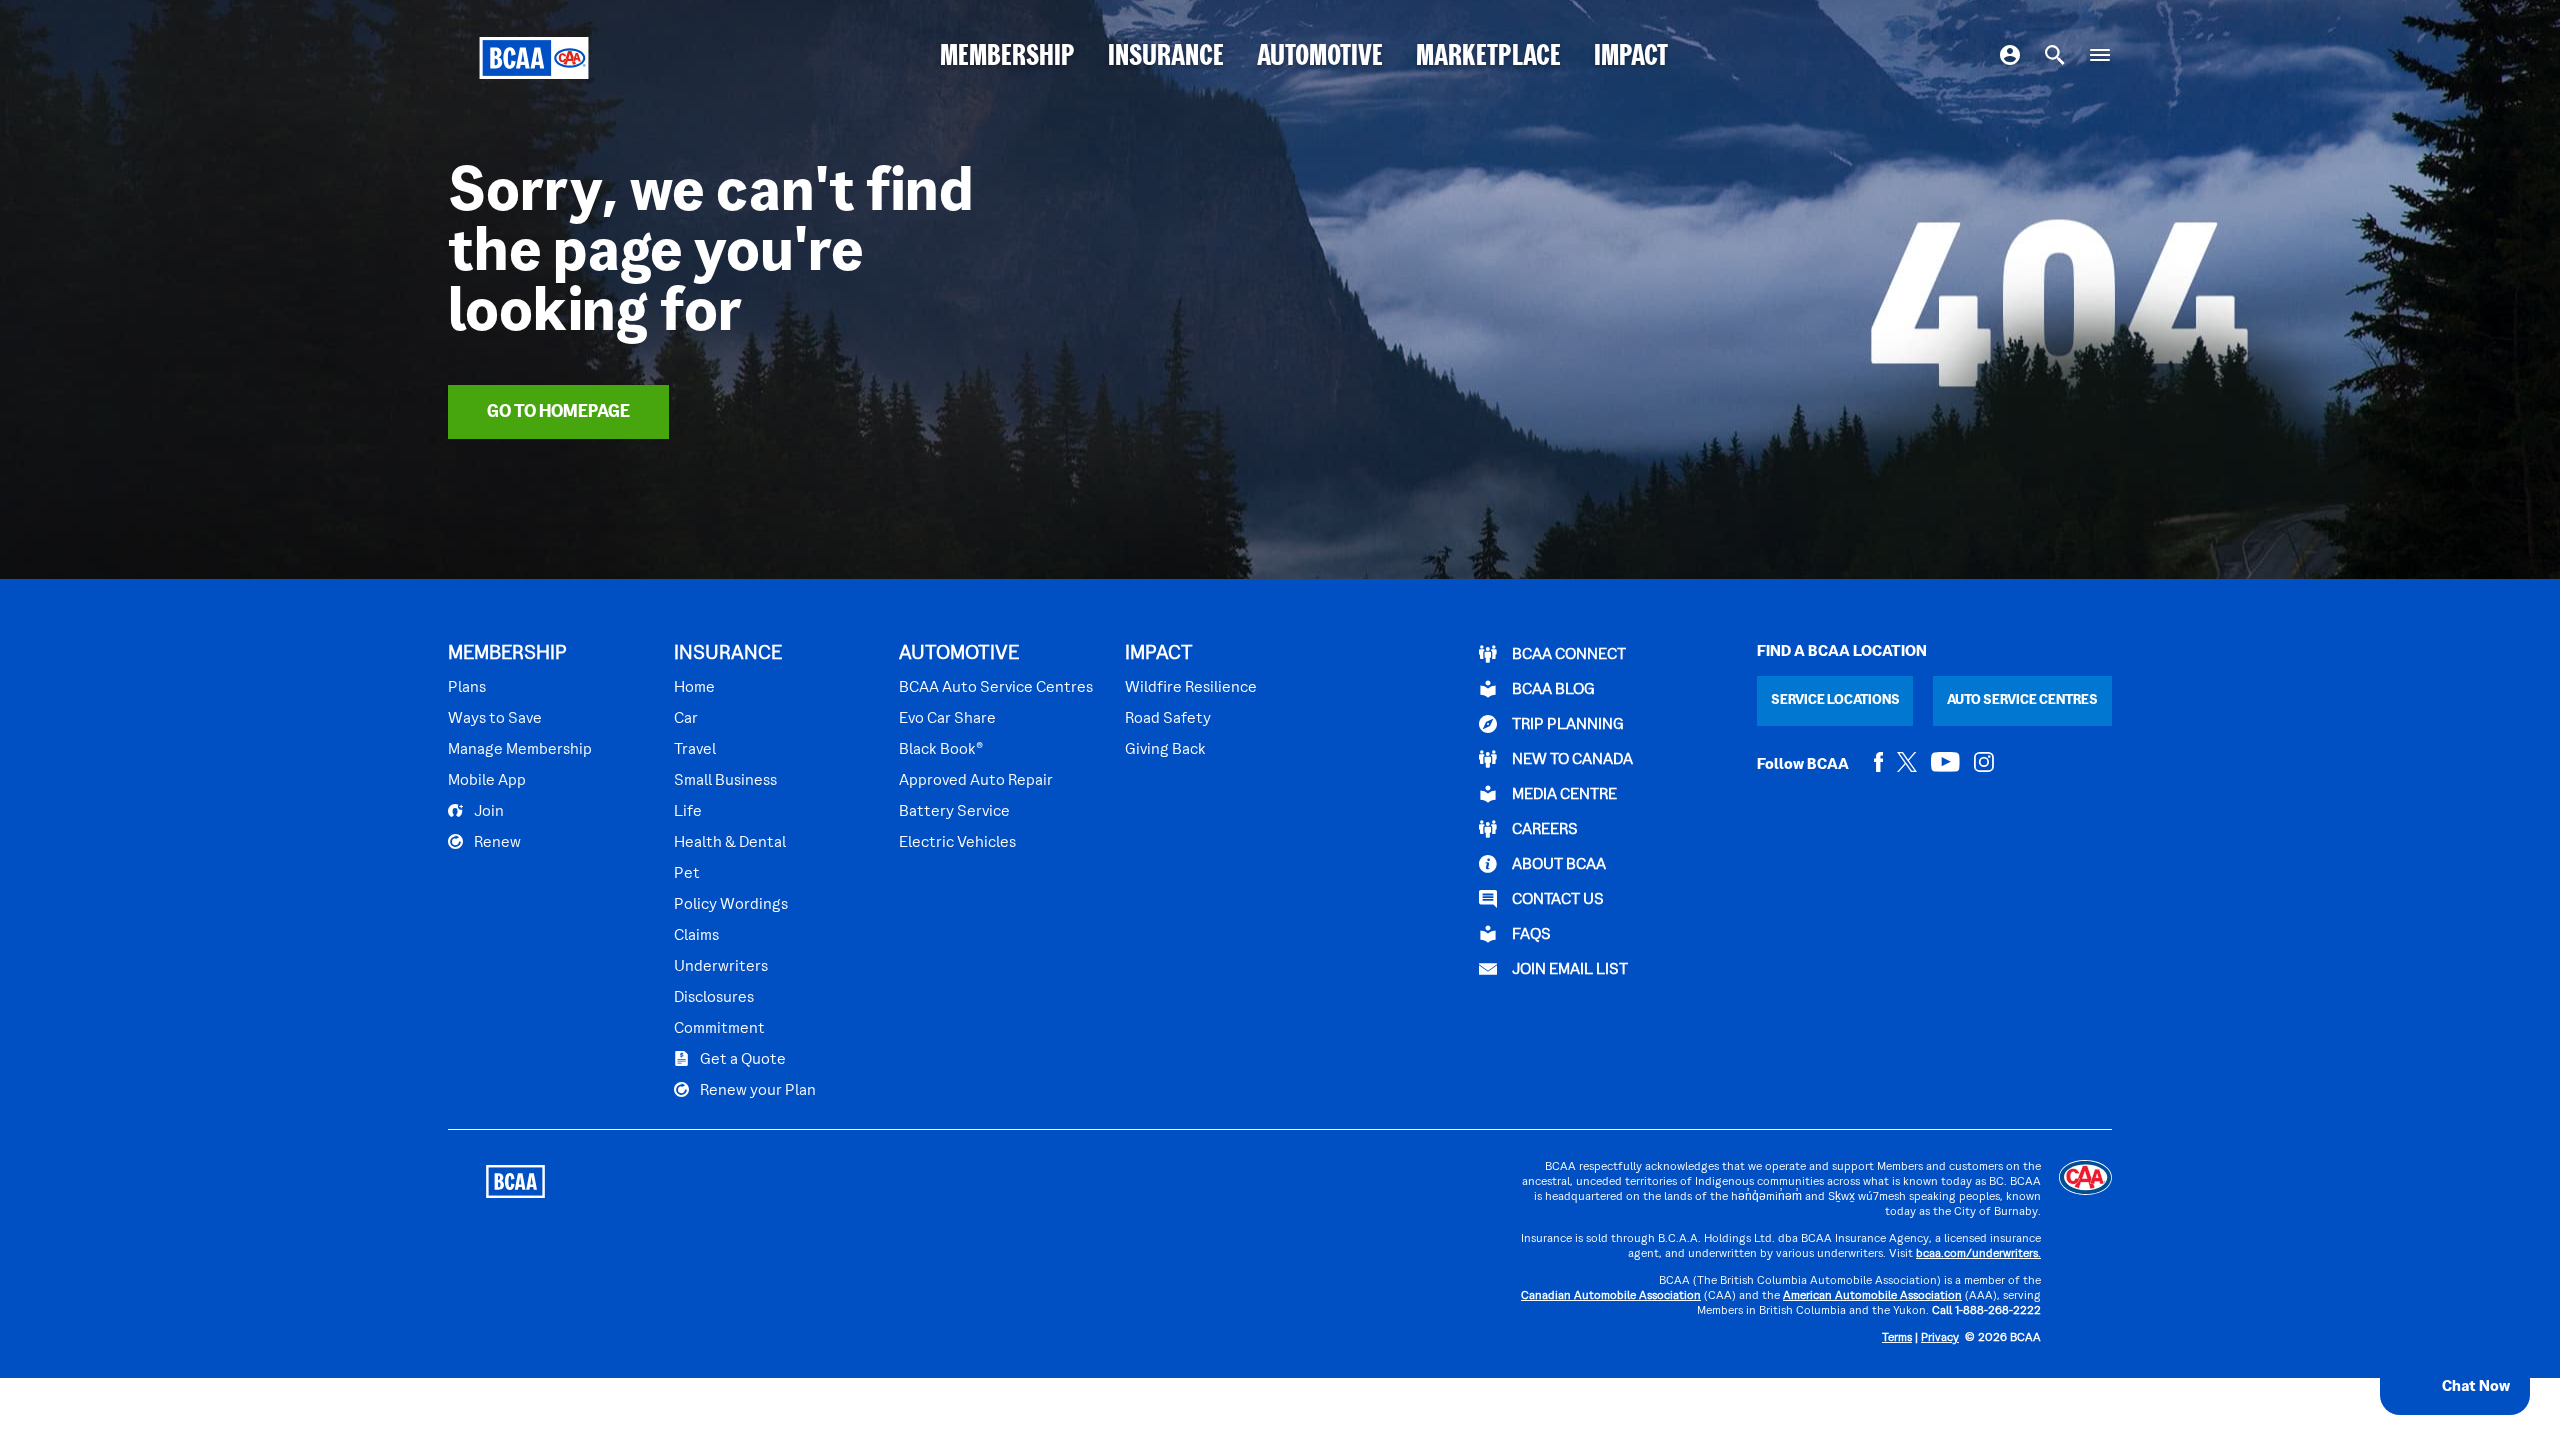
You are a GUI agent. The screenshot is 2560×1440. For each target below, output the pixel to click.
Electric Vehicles (957, 843)
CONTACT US (1556, 900)
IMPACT (1631, 57)
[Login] (2010, 58)
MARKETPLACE (1488, 57)
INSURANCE (1166, 57)
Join (487, 812)
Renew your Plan (756, 1091)
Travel (695, 750)
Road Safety (1168, 719)
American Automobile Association (1872, 1296)
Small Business (725, 781)
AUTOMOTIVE (1320, 57)
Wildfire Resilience (1191, 688)
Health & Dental (730, 843)
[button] (2455, 1387)
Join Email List (1568, 970)
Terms (1897, 1338)
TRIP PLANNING (1566, 725)
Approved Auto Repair (976, 781)
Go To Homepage (558, 412)
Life (688, 812)
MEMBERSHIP (1007, 57)
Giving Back (1165, 750)
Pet (687, 874)
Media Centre (1563, 795)
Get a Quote (741, 1060)
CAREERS (1543, 830)
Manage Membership (520, 750)
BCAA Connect (1567, 655)
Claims (696, 936)
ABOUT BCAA (1557, 865)
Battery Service (954, 812)
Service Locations (1835, 700)
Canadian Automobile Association (1611, 1296)
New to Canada (1571, 760)
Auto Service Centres (2022, 700)
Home (694, 688)
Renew (496, 843)
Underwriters (721, 967)
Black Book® (941, 750)
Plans (467, 688)
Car (686, 719)
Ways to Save (495, 719)
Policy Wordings (731, 905)
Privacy (1940, 1338)
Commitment (719, 1029)
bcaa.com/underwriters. (1978, 1254)
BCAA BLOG (1552, 690)
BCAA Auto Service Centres (996, 688)
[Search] (2055, 58)
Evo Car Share (947, 719)
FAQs (1530, 935)
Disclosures (714, 998)
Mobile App (487, 781)
